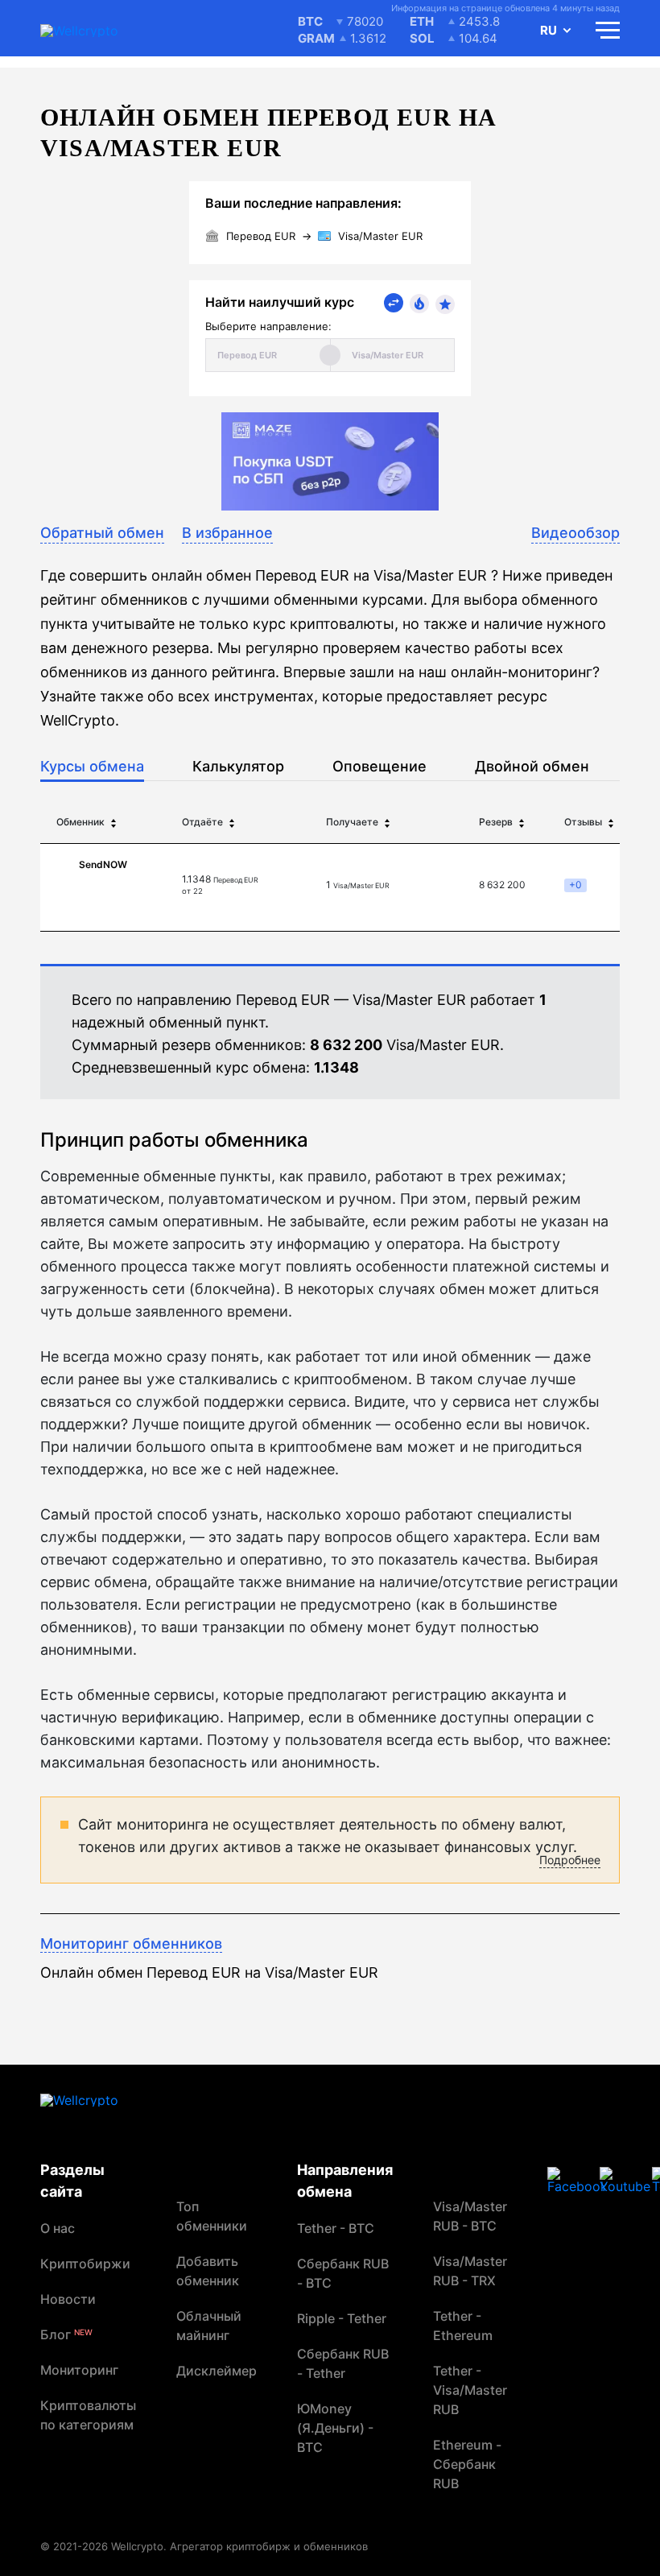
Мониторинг (79, 2370)
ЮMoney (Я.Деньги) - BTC (335, 2428)
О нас (58, 2228)
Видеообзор (575, 533)
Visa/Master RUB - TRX (470, 2271)
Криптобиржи (85, 2264)
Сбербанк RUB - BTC (343, 2273)
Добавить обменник (208, 2271)
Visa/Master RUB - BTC (470, 2216)
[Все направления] (394, 303)
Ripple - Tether (342, 2318)
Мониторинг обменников (131, 1943)
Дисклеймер (217, 2371)
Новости (68, 2299)
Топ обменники (212, 2216)
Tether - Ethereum (463, 2326)
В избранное (227, 533)
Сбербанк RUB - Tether (343, 2363)
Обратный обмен (102, 533)
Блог (66, 2334)
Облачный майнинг (209, 2326)
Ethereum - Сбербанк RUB (467, 2464)
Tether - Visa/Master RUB (470, 2390)
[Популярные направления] (419, 304)
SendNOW (103, 864)
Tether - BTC (336, 2228)
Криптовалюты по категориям (88, 2415)
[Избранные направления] (445, 304)
